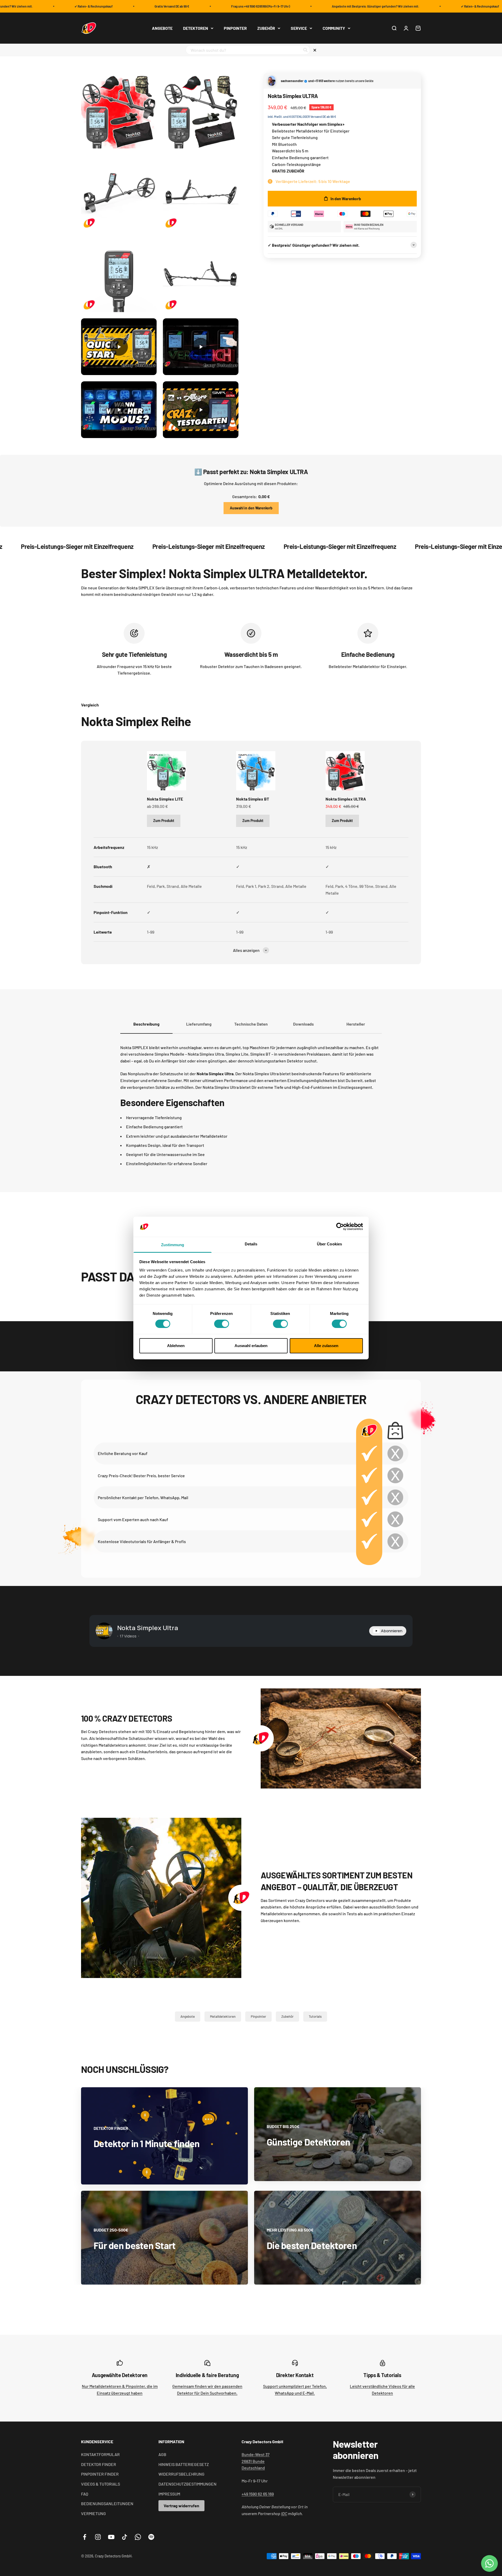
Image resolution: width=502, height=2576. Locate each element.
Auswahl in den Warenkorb (251, 508)
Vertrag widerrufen (181, 2506)
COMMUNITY (334, 28)
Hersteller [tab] (356, 1024)
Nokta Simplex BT (253, 799)
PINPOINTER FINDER (100, 2474)
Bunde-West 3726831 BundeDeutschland (256, 2461)
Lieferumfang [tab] (199, 1024)
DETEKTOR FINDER (99, 2464)
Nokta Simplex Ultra (148, 1628)
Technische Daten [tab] (251, 1024)
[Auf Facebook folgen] (85, 2537)
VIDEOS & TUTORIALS (101, 2484)
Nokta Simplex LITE (165, 799)
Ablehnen (176, 1346)
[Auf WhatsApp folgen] (138, 2537)
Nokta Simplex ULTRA (346, 799)
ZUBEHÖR (266, 28)
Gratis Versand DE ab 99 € (125, 6)
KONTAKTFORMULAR (100, 2454)
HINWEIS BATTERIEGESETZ (184, 2464)
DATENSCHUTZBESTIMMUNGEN (187, 2484)
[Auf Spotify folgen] (151, 2537)
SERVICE (299, 28)
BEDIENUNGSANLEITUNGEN (107, 2503)
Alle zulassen (326, 1346)
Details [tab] (251, 1244)
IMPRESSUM (169, 2494)
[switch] (222, 1324)
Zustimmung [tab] (173, 1245)
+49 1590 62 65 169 (258, 2494)
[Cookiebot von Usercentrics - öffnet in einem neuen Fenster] (340, 1227)
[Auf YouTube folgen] (111, 2537)
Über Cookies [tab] (329, 1244)
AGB (162, 2454)
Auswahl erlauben (251, 1346)
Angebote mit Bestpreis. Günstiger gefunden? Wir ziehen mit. (329, 6)
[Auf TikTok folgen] (125, 2537)
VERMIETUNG (93, 2513)
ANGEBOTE (162, 28)
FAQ (85, 2494)
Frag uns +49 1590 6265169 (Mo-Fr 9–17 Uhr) (214, 6)
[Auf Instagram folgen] (98, 2537)
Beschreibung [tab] (146, 1024)
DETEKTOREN (196, 28)
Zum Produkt (164, 821)
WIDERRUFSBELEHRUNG (181, 2474)
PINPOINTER (235, 28)
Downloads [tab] (303, 1024)
